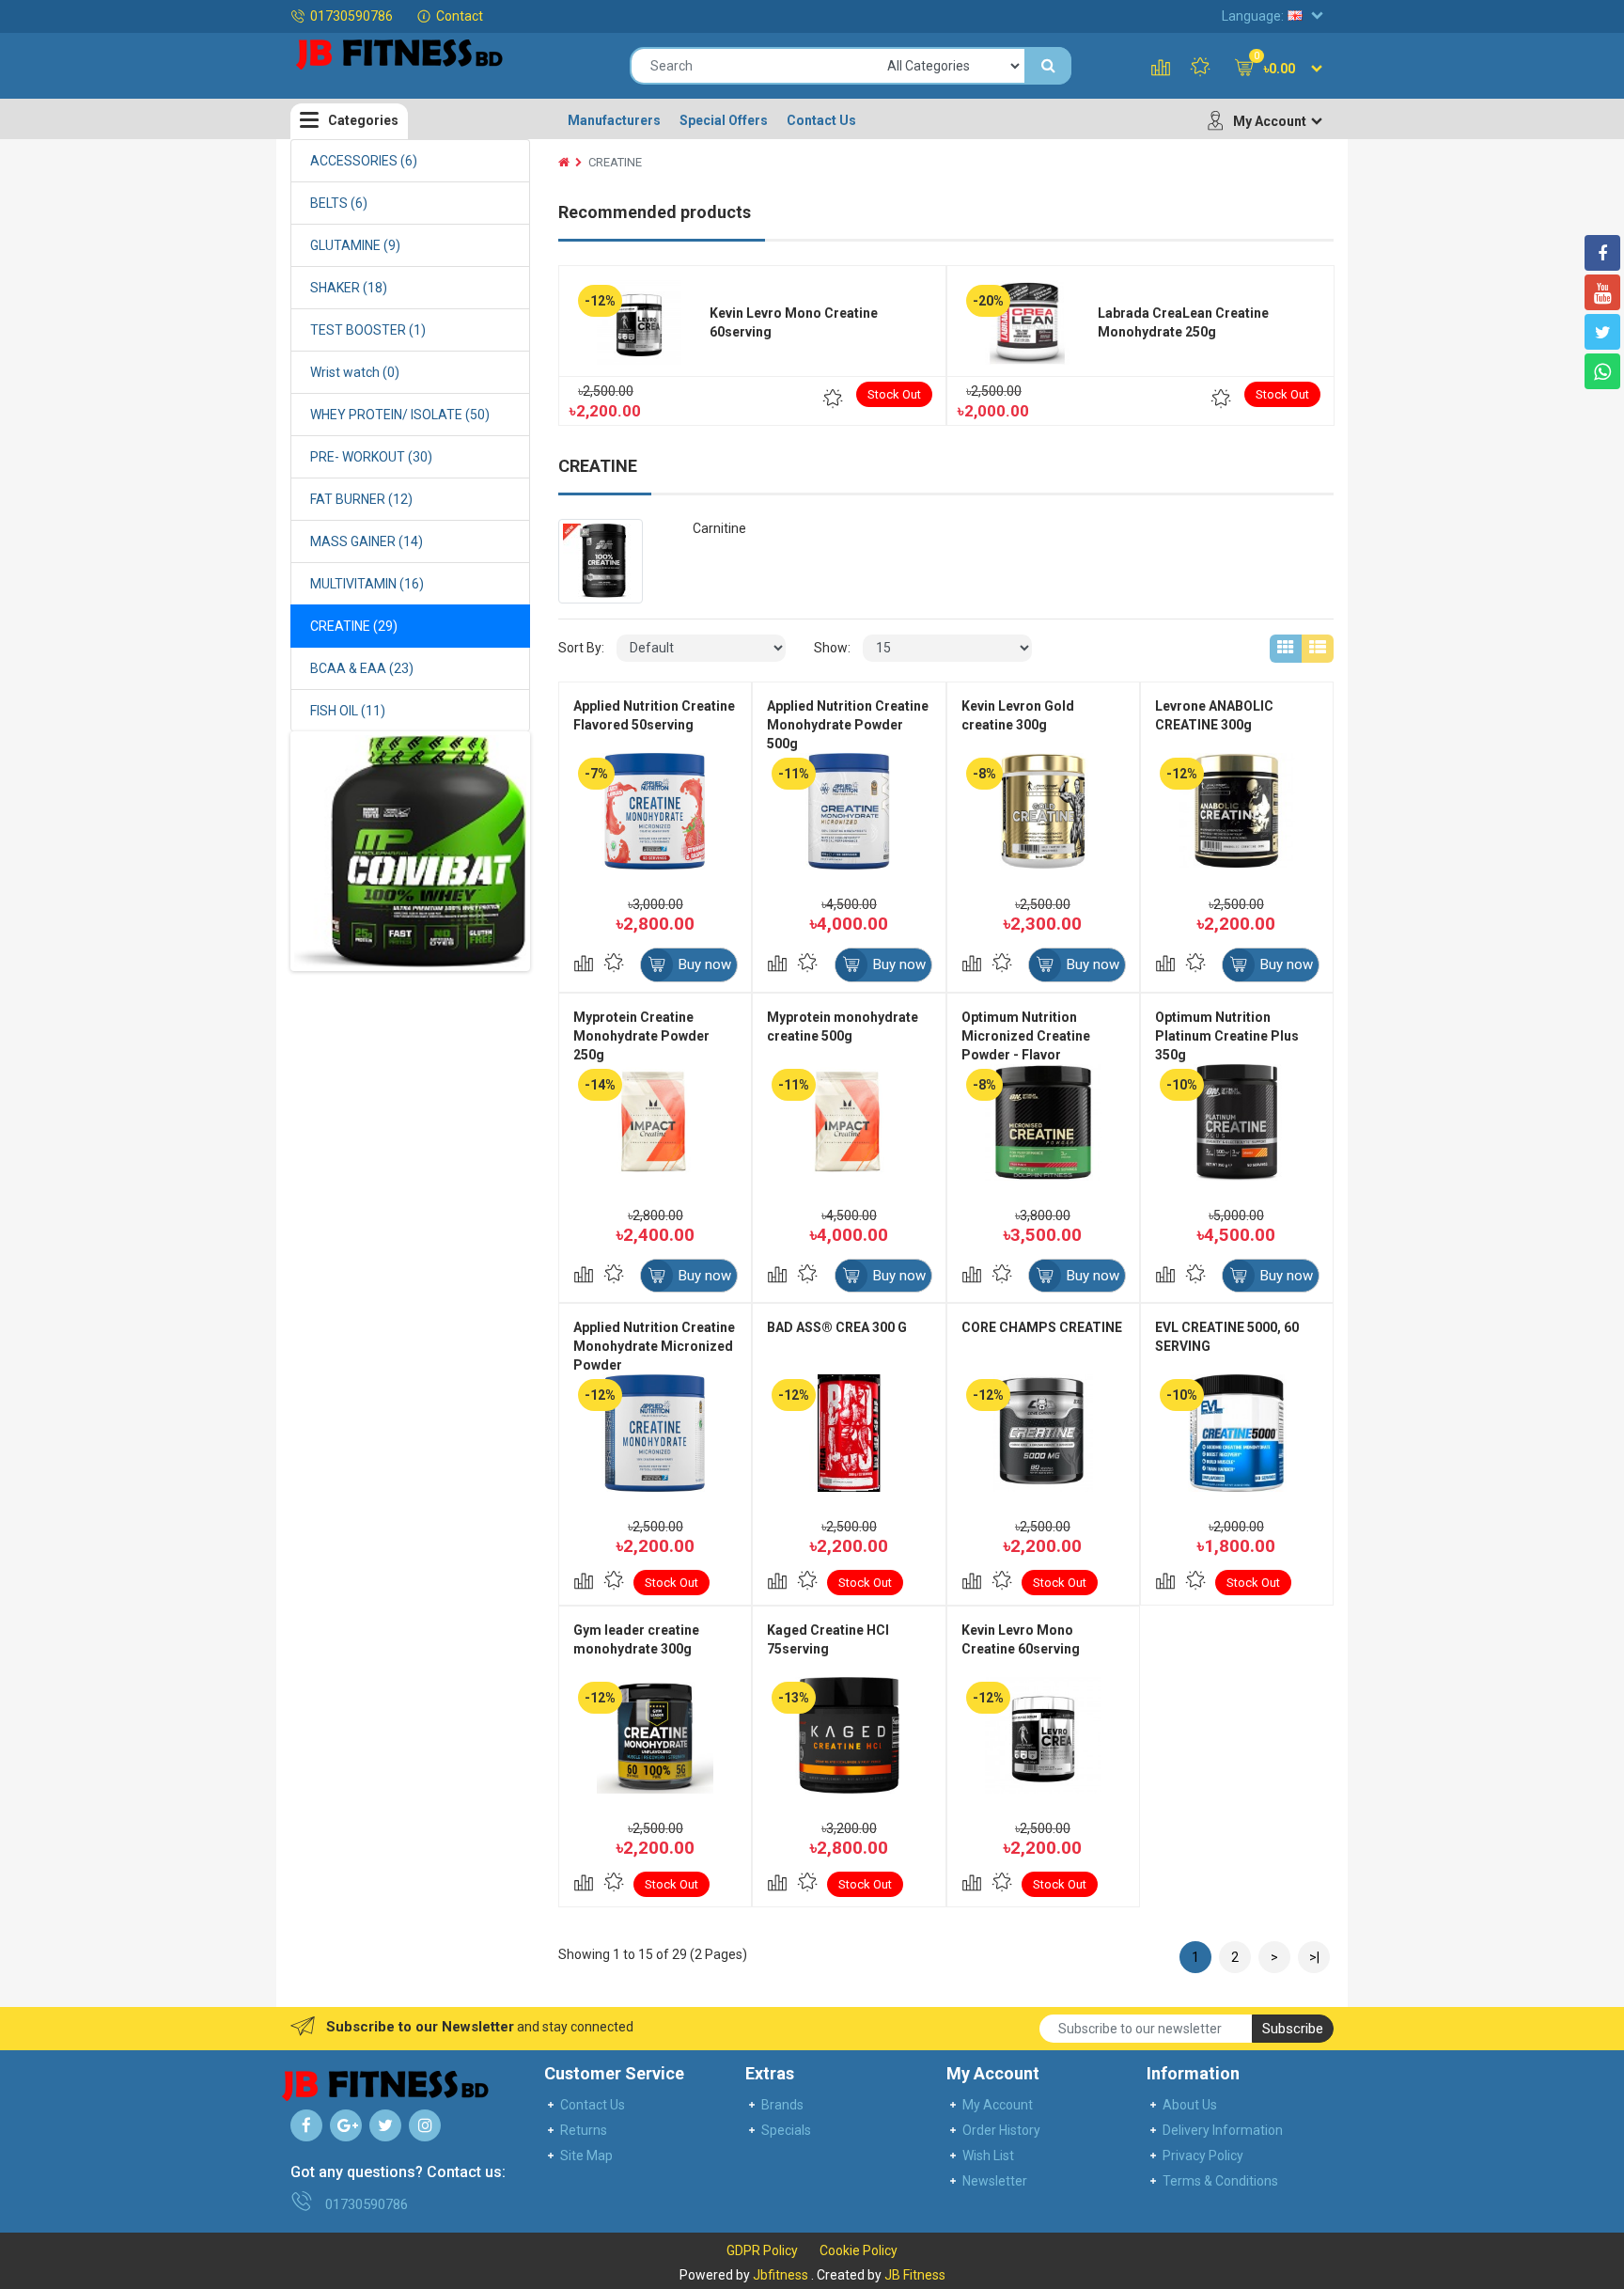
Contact (460, 16)
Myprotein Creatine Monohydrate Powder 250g (641, 1036)
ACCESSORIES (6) (364, 161)
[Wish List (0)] (1200, 69)
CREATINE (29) (354, 626)
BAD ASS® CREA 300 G (837, 1327)
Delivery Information (1223, 2130)
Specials (786, 2130)
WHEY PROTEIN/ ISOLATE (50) (400, 415)
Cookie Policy (859, 2250)
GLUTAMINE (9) (355, 245)
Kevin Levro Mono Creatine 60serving (794, 322)
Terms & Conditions (1220, 2181)
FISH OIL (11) (348, 711)
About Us (1190, 2105)
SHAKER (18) (349, 288)
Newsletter (995, 2181)
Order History (1001, 2130)
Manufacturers (614, 120)
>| (1314, 1957)
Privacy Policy (1203, 2156)
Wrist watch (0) (355, 372)
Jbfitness (781, 2275)
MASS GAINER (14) (367, 541)
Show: (832, 648)
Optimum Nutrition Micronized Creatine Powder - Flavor (1026, 1036)
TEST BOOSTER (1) (368, 330)
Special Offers (724, 120)
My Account (998, 2105)
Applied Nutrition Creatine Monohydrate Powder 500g (848, 725)
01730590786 (351, 16)
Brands (782, 2105)
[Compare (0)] (1161, 69)
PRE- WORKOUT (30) (371, 457)
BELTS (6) (339, 203)
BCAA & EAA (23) (362, 668)
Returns (584, 2130)
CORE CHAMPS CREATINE (1042, 1327)
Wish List (988, 2156)
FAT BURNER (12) (361, 499)
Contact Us (821, 120)
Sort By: (581, 648)
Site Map (586, 2156)
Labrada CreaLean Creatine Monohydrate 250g (1183, 322)
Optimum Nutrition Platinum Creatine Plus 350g (1227, 1036)
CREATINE (615, 162)
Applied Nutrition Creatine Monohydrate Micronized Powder (654, 1346)
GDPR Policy (762, 2250)
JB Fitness (915, 2275)
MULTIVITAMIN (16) (367, 584)
